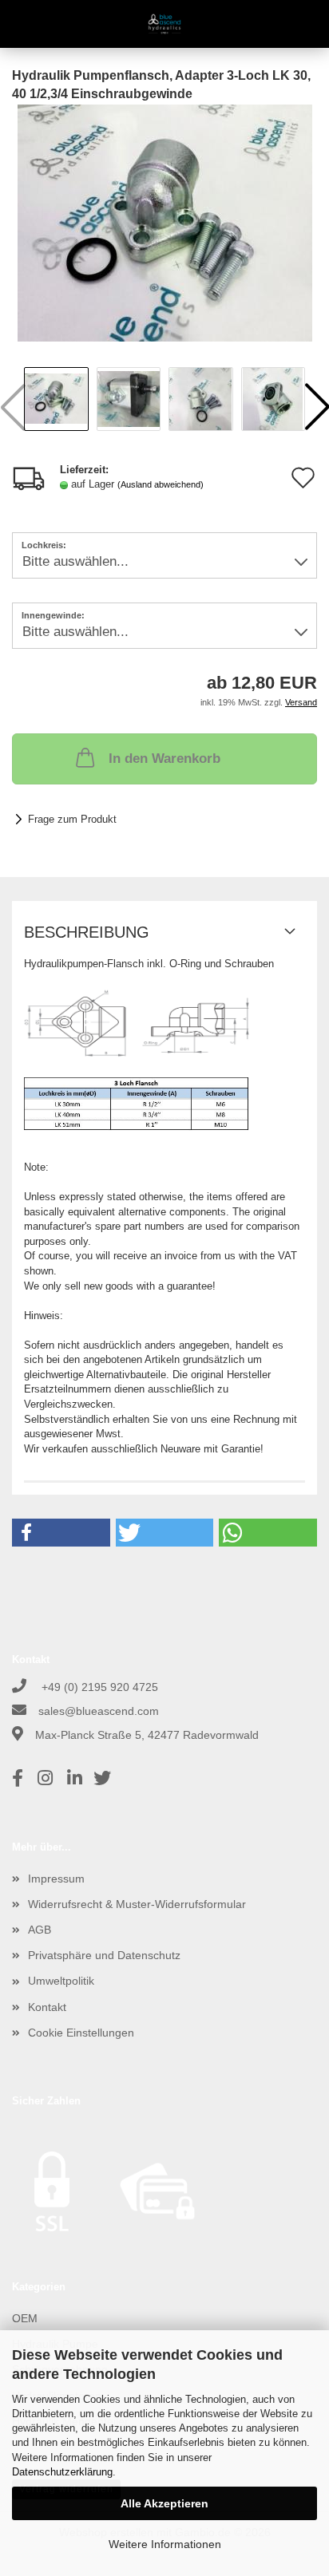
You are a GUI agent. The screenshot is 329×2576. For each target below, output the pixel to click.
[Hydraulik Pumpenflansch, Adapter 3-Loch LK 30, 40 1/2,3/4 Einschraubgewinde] (165, 222)
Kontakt (47, 2007)
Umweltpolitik (61, 1981)
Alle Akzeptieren (164, 2503)
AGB (40, 1930)
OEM (25, 2318)
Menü (24, 24)
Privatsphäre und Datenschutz (104, 1955)
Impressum (56, 1879)
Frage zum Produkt (72, 819)
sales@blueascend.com (99, 1711)
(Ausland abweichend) (161, 484)
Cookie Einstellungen (81, 2033)
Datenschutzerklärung (62, 2472)
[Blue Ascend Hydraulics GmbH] (165, 24)
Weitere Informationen (165, 2544)
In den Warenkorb (164, 759)
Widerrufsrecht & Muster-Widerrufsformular (137, 1904)
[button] (61, 1533)
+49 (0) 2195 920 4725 (98, 1687)
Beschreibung (87, 932)
